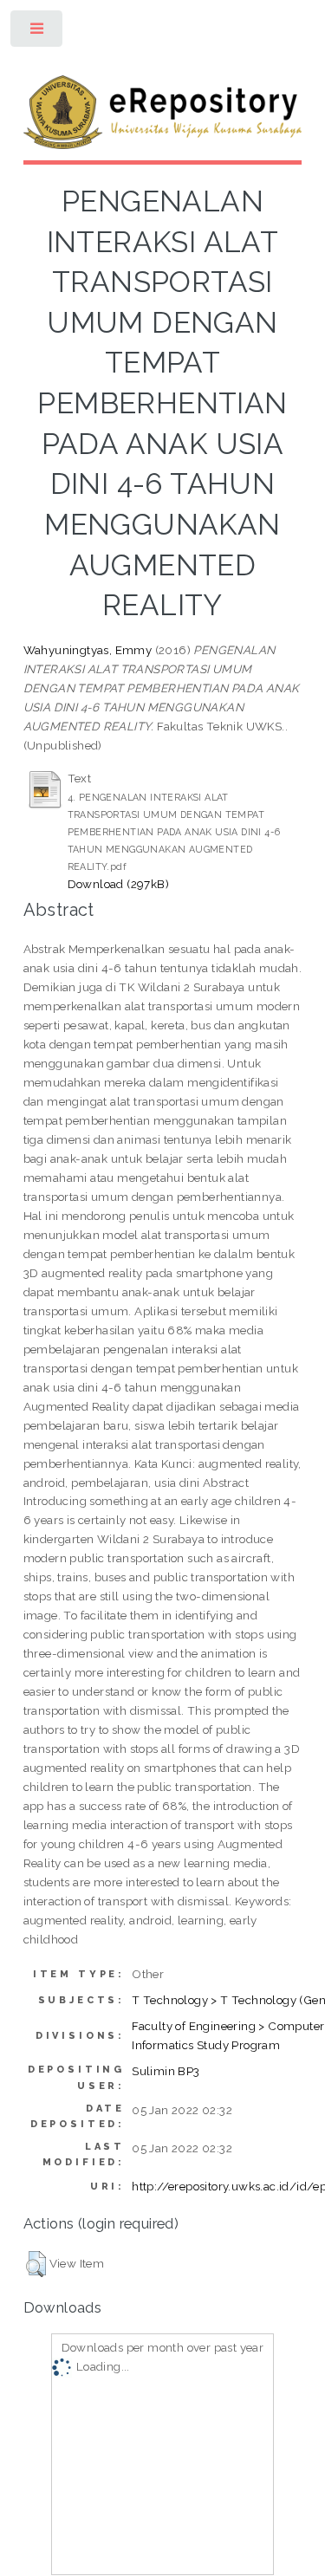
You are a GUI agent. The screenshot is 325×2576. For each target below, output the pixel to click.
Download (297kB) (118, 884)
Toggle (38, 32)
